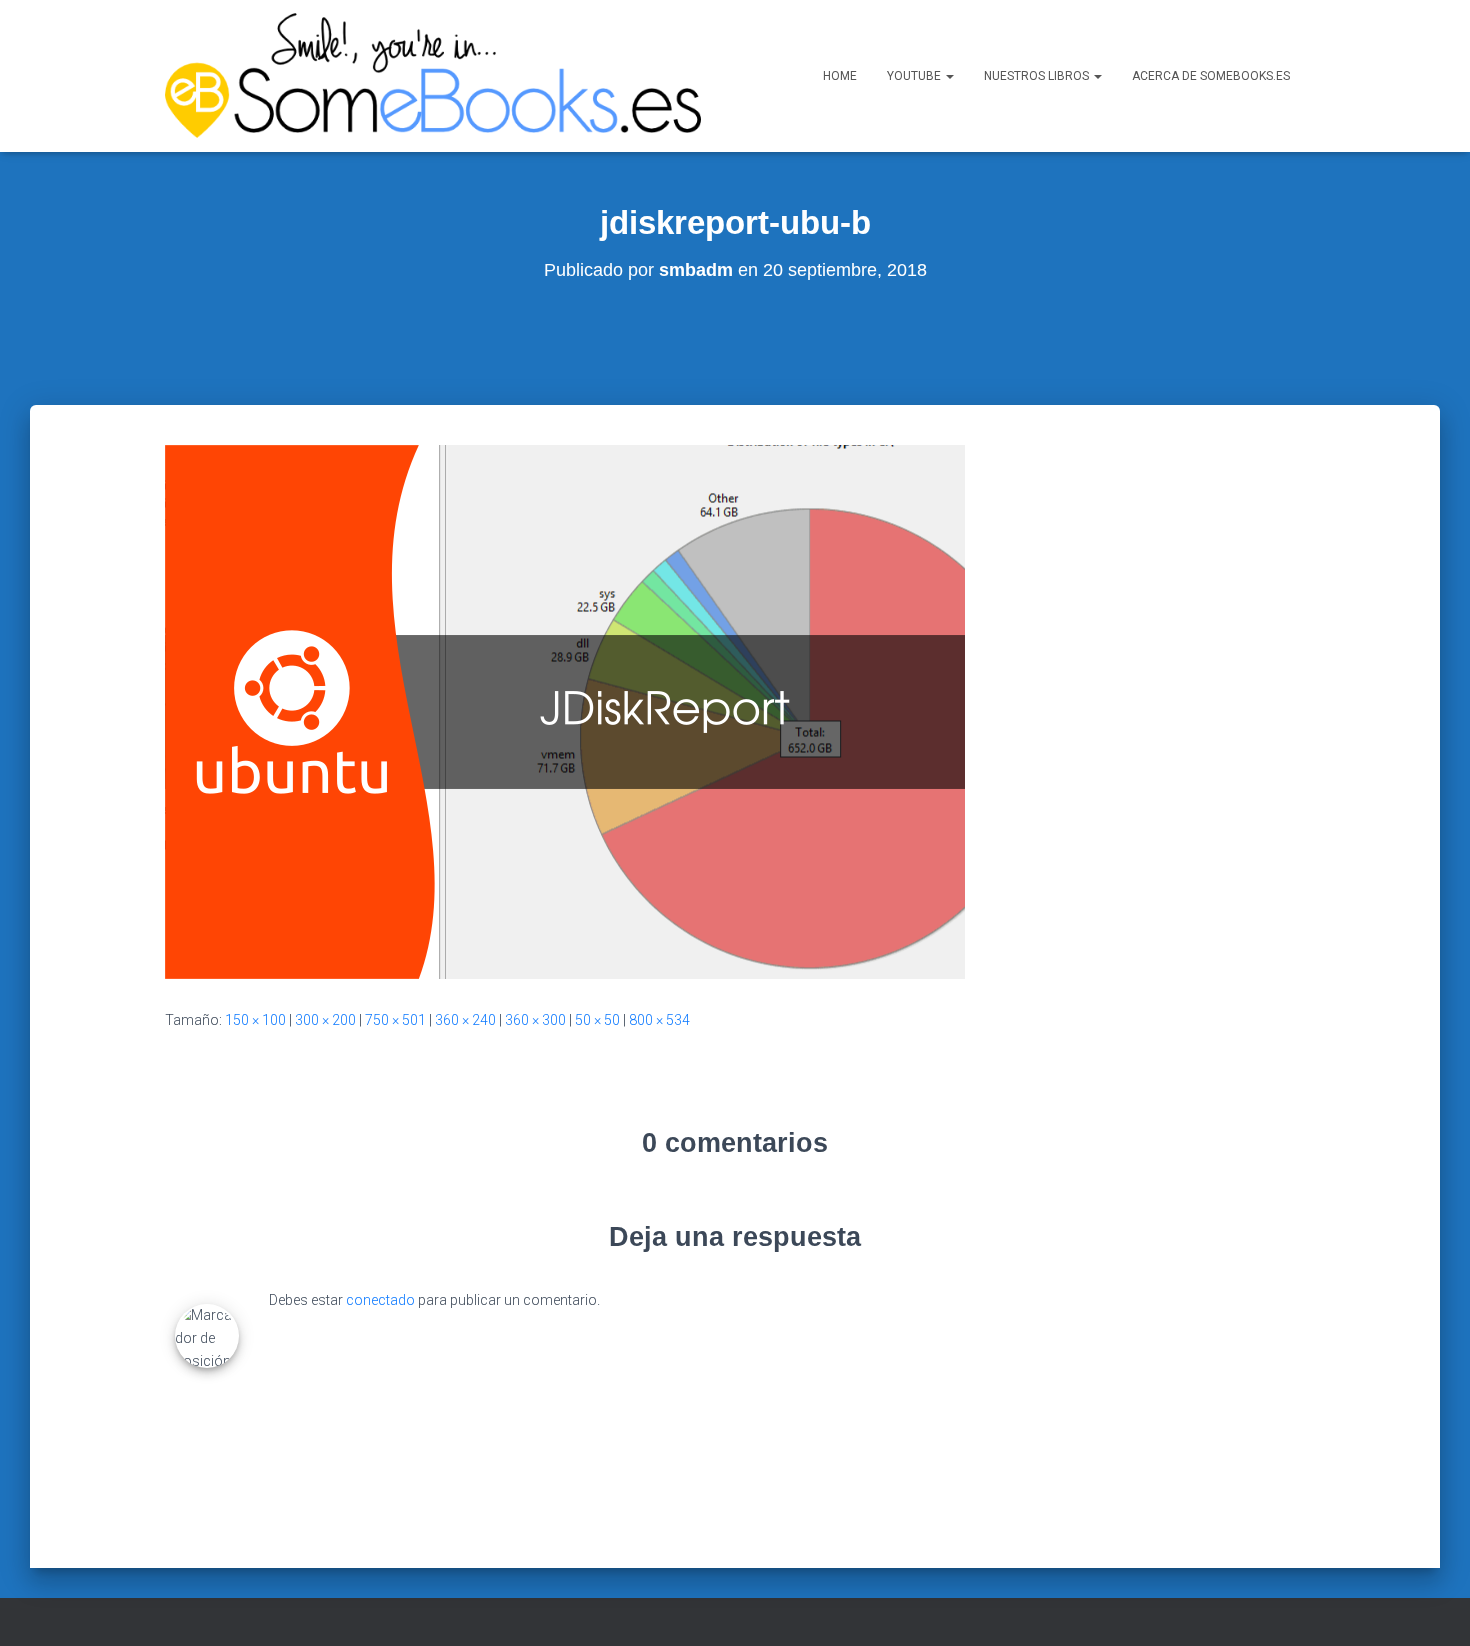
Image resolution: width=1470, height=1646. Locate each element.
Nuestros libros (1038, 76)
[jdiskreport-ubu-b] (565, 711)
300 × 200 (325, 1020)
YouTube (915, 76)
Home (840, 76)
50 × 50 (597, 1020)
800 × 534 (659, 1020)
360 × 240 (465, 1020)
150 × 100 (255, 1020)
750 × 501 (395, 1020)
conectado (380, 1300)
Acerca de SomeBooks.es (1211, 76)
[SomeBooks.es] (433, 76)
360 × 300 (535, 1020)
